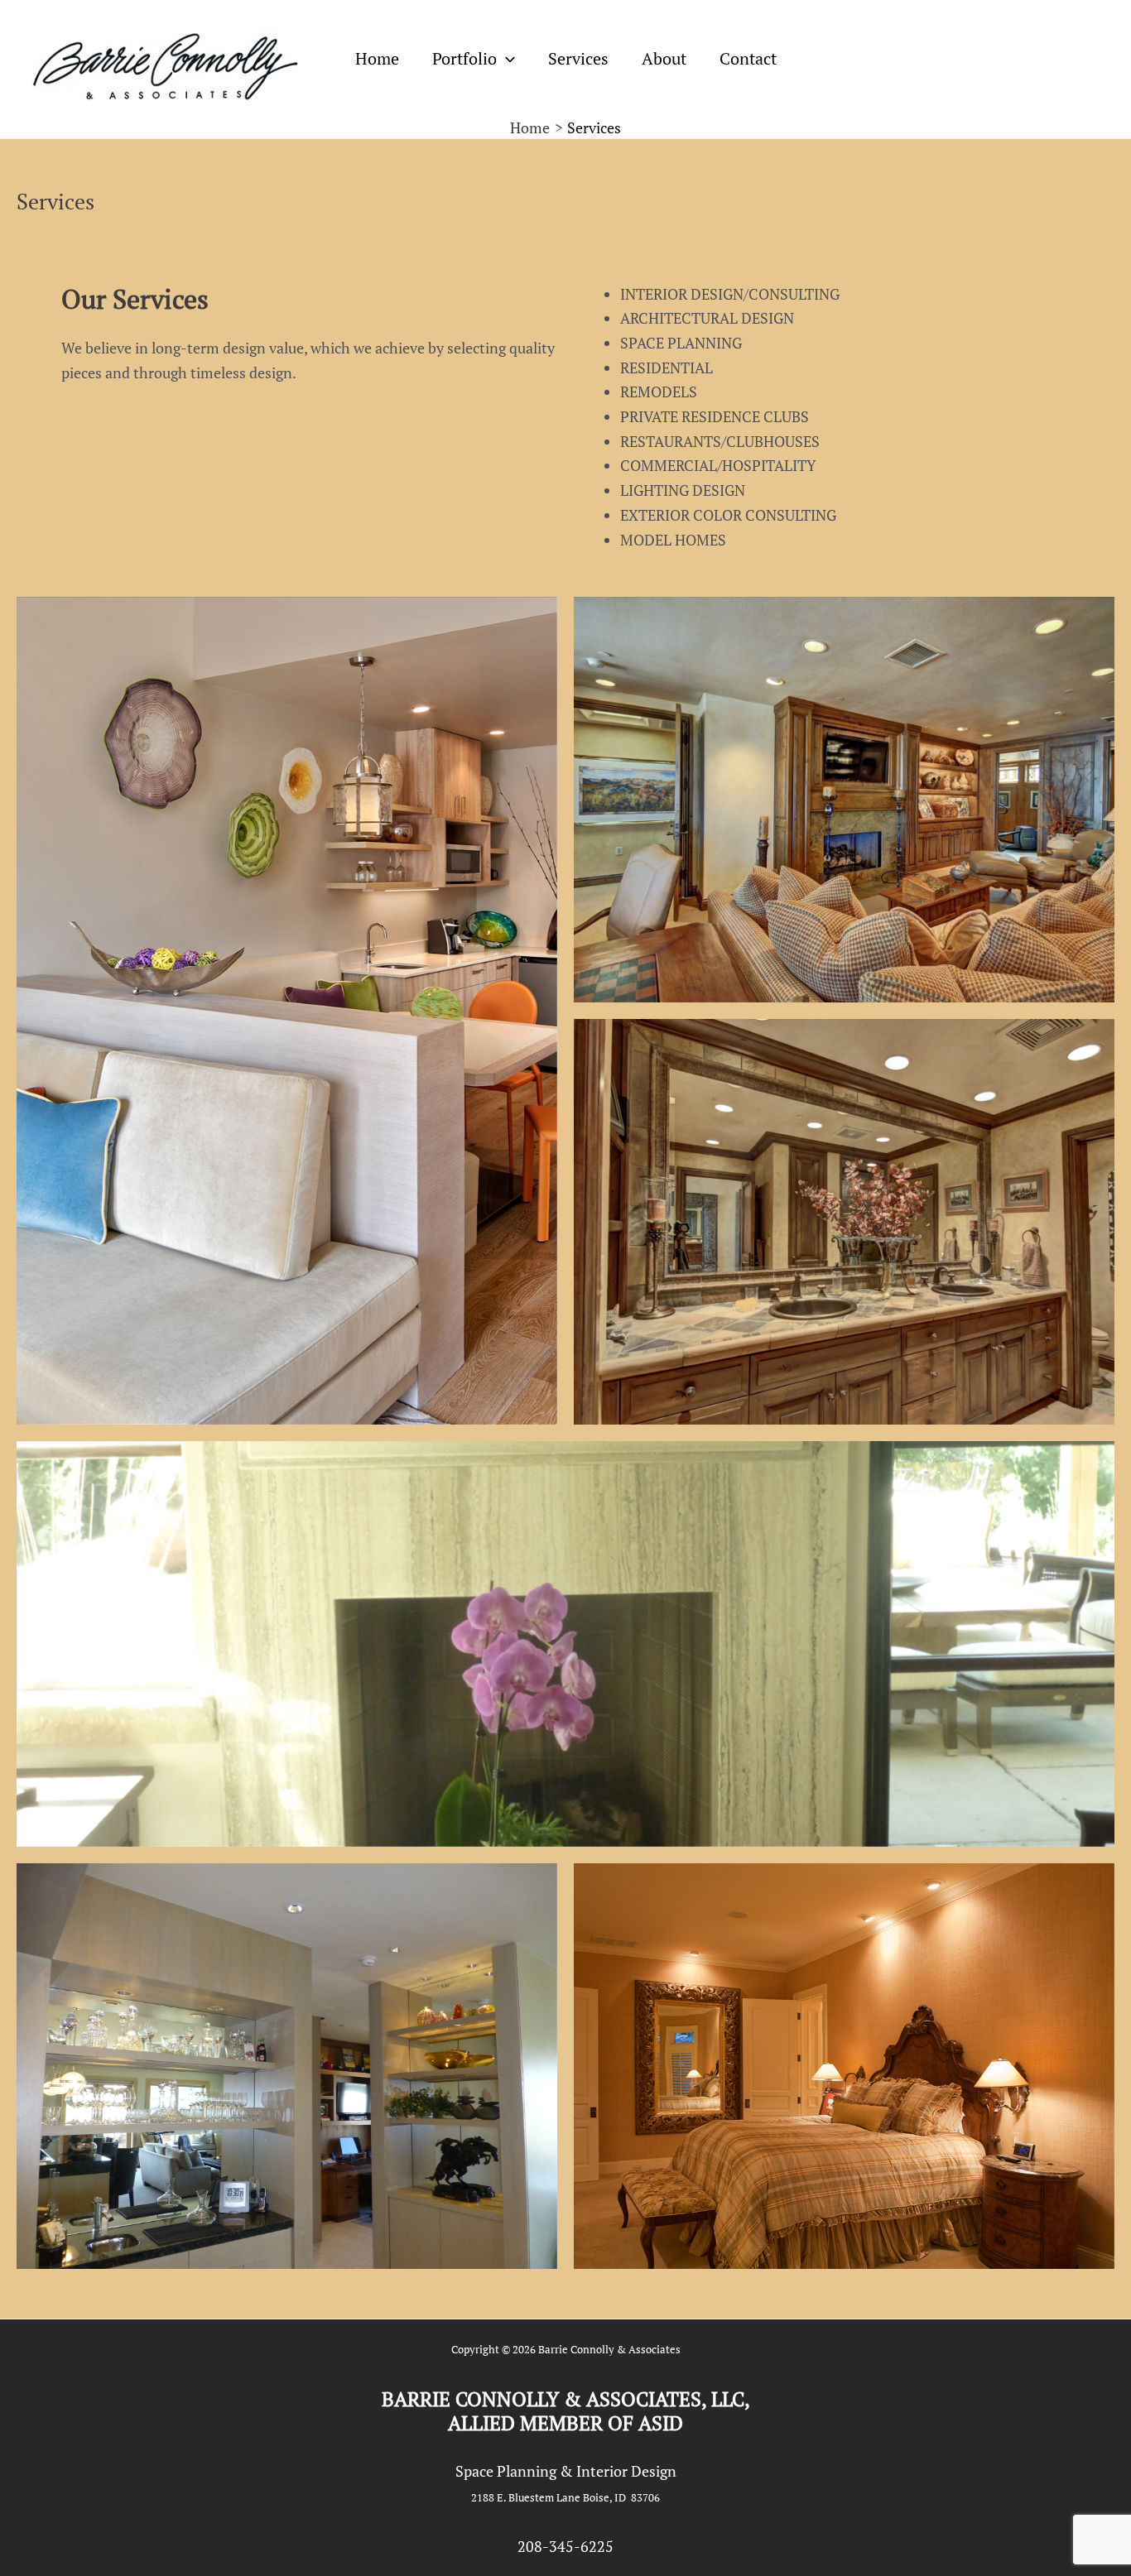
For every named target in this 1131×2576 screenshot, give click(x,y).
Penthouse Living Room (287, 1011)
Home (377, 58)
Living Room (565, 1644)
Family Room (844, 800)
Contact (748, 58)
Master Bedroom (844, 2066)
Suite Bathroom (844, 1222)
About (664, 58)
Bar (287, 2066)
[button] (506, 59)
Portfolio (464, 58)
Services (578, 58)
